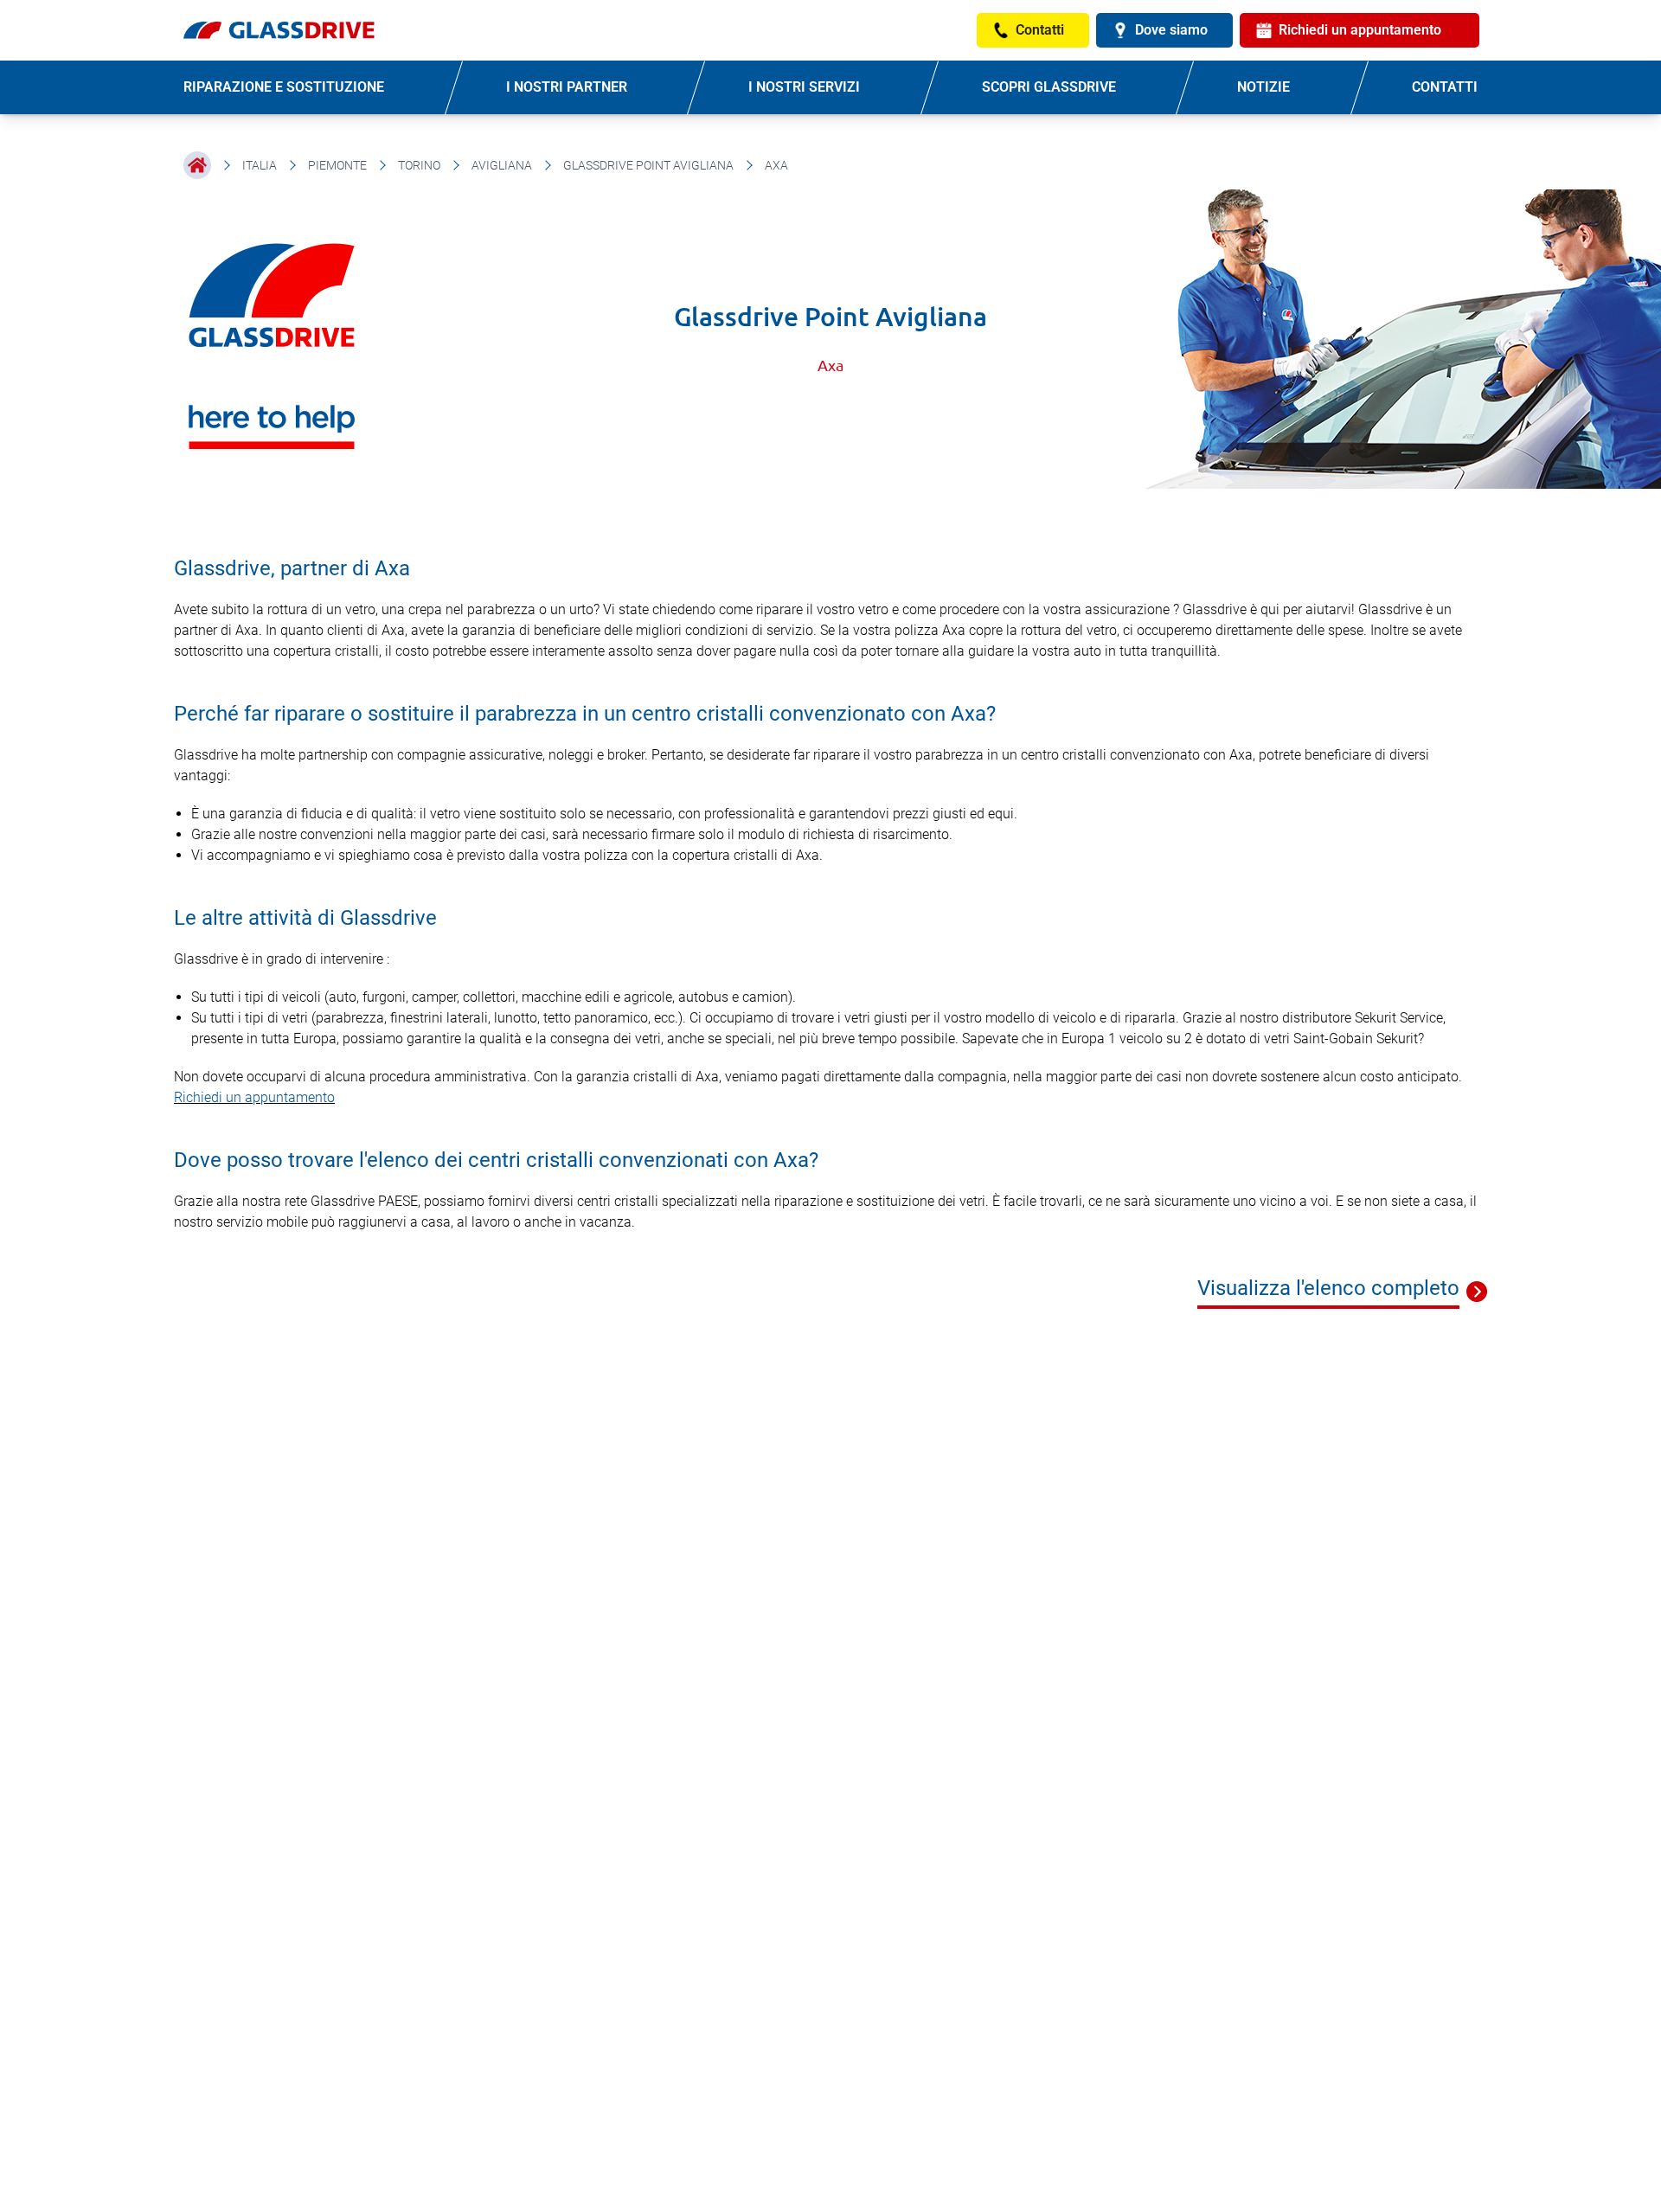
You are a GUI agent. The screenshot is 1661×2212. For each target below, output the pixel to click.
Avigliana (502, 165)
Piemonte (337, 165)
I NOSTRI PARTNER (567, 87)
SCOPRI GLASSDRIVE (1049, 87)
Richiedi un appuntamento (254, 1097)
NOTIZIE (1263, 87)
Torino (419, 165)
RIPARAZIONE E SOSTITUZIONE (284, 87)
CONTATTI (1445, 87)
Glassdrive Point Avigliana (648, 165)
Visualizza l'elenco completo (1328, 1288)
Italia (260, 165)
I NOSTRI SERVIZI (804, 87)
